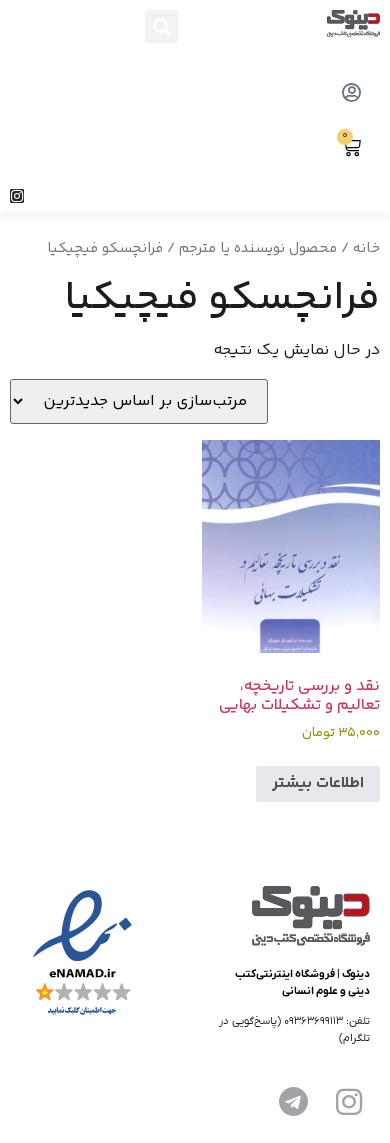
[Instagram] (17, 196)
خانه (366, 248)
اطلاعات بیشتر (318, 783)
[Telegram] (293, 1102)
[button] (161, 26)
